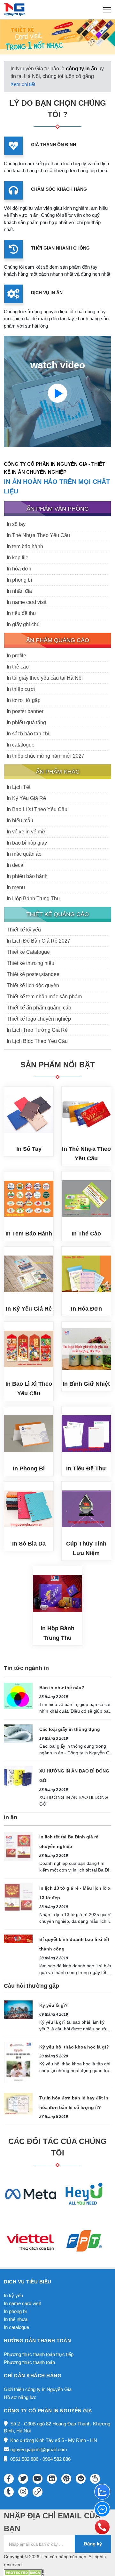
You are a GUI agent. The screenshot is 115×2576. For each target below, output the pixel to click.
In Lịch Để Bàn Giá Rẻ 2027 (38, 941)
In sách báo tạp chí (28, 734)
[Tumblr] (9, 2492)
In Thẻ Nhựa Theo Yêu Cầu (38, 535)
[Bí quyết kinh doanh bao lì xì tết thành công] (18, 1939)
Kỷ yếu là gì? (54, 2005)
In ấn (11, 1817)
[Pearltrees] (95, 2479)
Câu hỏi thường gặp (31, 1986)
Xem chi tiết (23, 84)
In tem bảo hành (25, 546)
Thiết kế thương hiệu (31, 963)
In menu (16, 887)
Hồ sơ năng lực (20, 2397)
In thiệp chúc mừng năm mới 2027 (46, 756)
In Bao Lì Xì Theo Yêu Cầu (37, 809)
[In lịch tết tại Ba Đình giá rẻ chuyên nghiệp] (18, 1846)
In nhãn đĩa (19, 591)
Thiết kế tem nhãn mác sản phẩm (44, 997)
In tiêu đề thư (22, 613)
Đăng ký (93, 2544)
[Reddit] (81, 2479)
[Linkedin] (52, 2479)
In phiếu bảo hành (27, 876)
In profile (16, 656)
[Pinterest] (66, 2479)
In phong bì (19, 580)
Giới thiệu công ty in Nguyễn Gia (38, 2389)
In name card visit (27, 602)
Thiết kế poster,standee (33, 974)
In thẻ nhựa (16, 2319)
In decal (16, 865)
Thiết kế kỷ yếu (24, 930)
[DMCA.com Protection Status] (24, 2572)
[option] (57, 37)
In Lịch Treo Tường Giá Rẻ (37, 1030)
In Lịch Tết (19, 787)
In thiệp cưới (21, 689)
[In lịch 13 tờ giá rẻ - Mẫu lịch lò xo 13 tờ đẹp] (18, 1897)
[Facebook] (9, 2479)
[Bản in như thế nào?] (18, 1695)
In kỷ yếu (13, 2295)
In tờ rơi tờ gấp (24, 700)
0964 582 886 (57, 2459)
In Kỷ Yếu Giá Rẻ (26, 798)
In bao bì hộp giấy (27, 843)
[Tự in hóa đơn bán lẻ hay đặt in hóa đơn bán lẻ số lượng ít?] (18, 2104)
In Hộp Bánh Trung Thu (33, 899)
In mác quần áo (24, 854)
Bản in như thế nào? (62, 1688)
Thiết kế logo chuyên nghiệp (39, 1019)
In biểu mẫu (20, 821)
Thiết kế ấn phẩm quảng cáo (39, 1008)
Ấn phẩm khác (58, 772)
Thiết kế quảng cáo (57, 914)
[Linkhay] (38, 2492)
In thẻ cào (18, 667)
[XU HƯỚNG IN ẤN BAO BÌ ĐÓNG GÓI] (18, 1776)
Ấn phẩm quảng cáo (58, 640)
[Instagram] (23, 2492)
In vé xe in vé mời (27, 832)
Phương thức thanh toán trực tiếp (39, 2354)
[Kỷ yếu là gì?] (18, 2010)
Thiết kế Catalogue (28, 952)
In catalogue (21, 745)
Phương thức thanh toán (29, 2362)
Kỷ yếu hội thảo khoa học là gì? (74, 2047)
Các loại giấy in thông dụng (70, 1729)
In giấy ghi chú (23, 624)
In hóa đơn (19, 569)
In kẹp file (18, 558)
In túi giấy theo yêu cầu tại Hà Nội (45, 678)
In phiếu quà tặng (26, 722)
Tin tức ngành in (26, 1668)
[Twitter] (23, 2479)
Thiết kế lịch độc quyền (33, 985)
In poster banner (25, 711)
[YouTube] (38, 2479)
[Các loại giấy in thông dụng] (18, 1734)
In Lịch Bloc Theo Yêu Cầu (37, 1041)
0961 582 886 (24, 2459)
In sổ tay (16, 524)
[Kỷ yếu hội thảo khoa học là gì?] (18, 2062)
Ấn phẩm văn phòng (58, 509)
